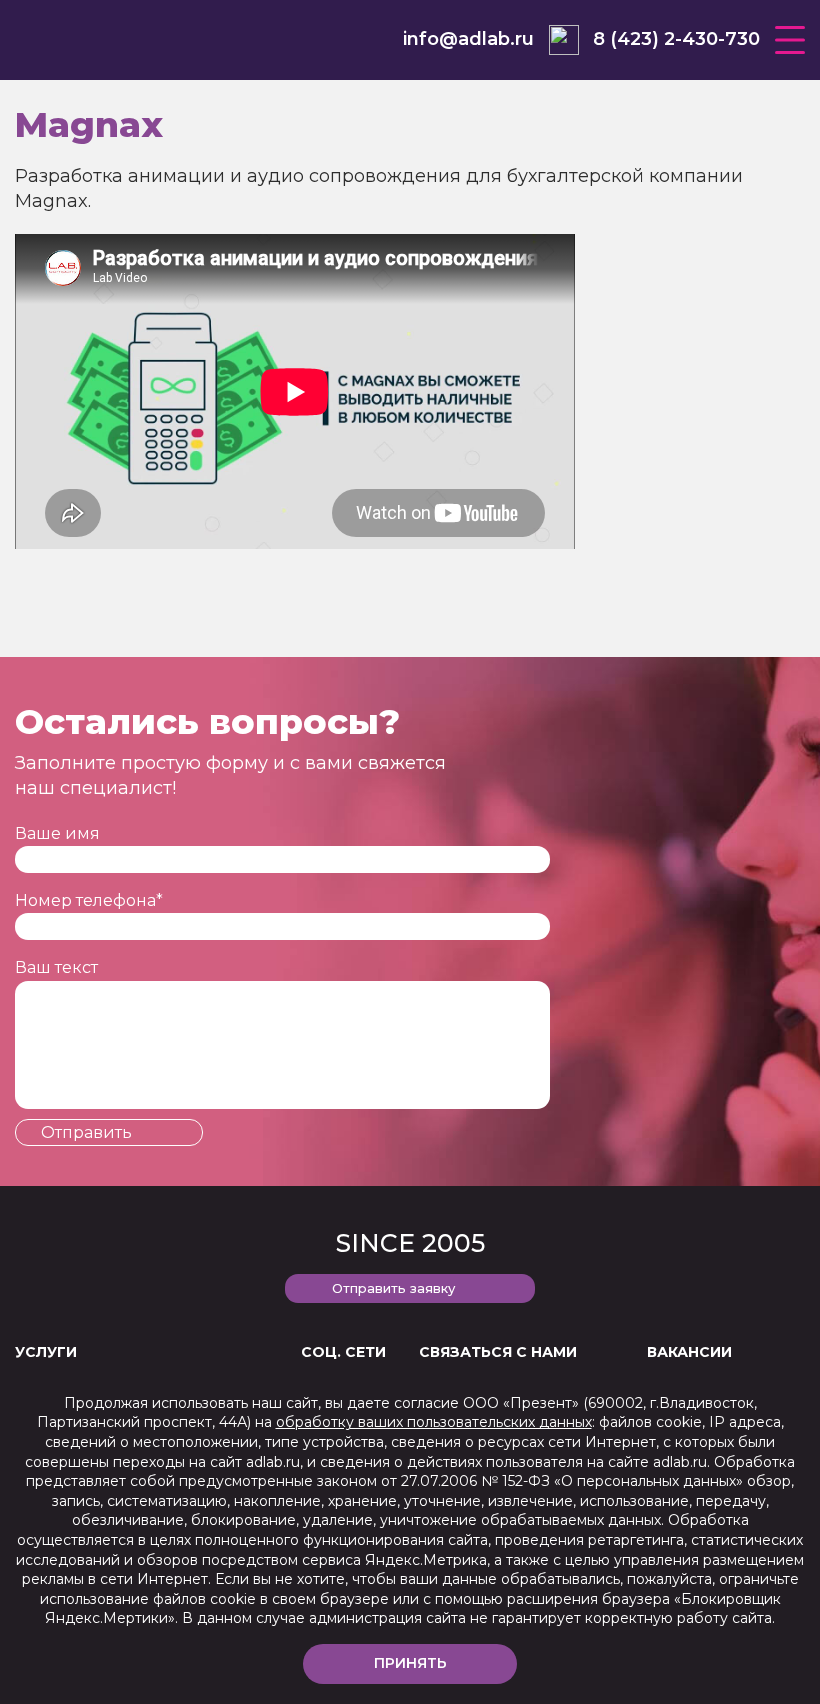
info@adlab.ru (468, 39)
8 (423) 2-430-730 (676, 39)
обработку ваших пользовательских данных (434, 1422)
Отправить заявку (393, 1288)
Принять (410, 1663)
